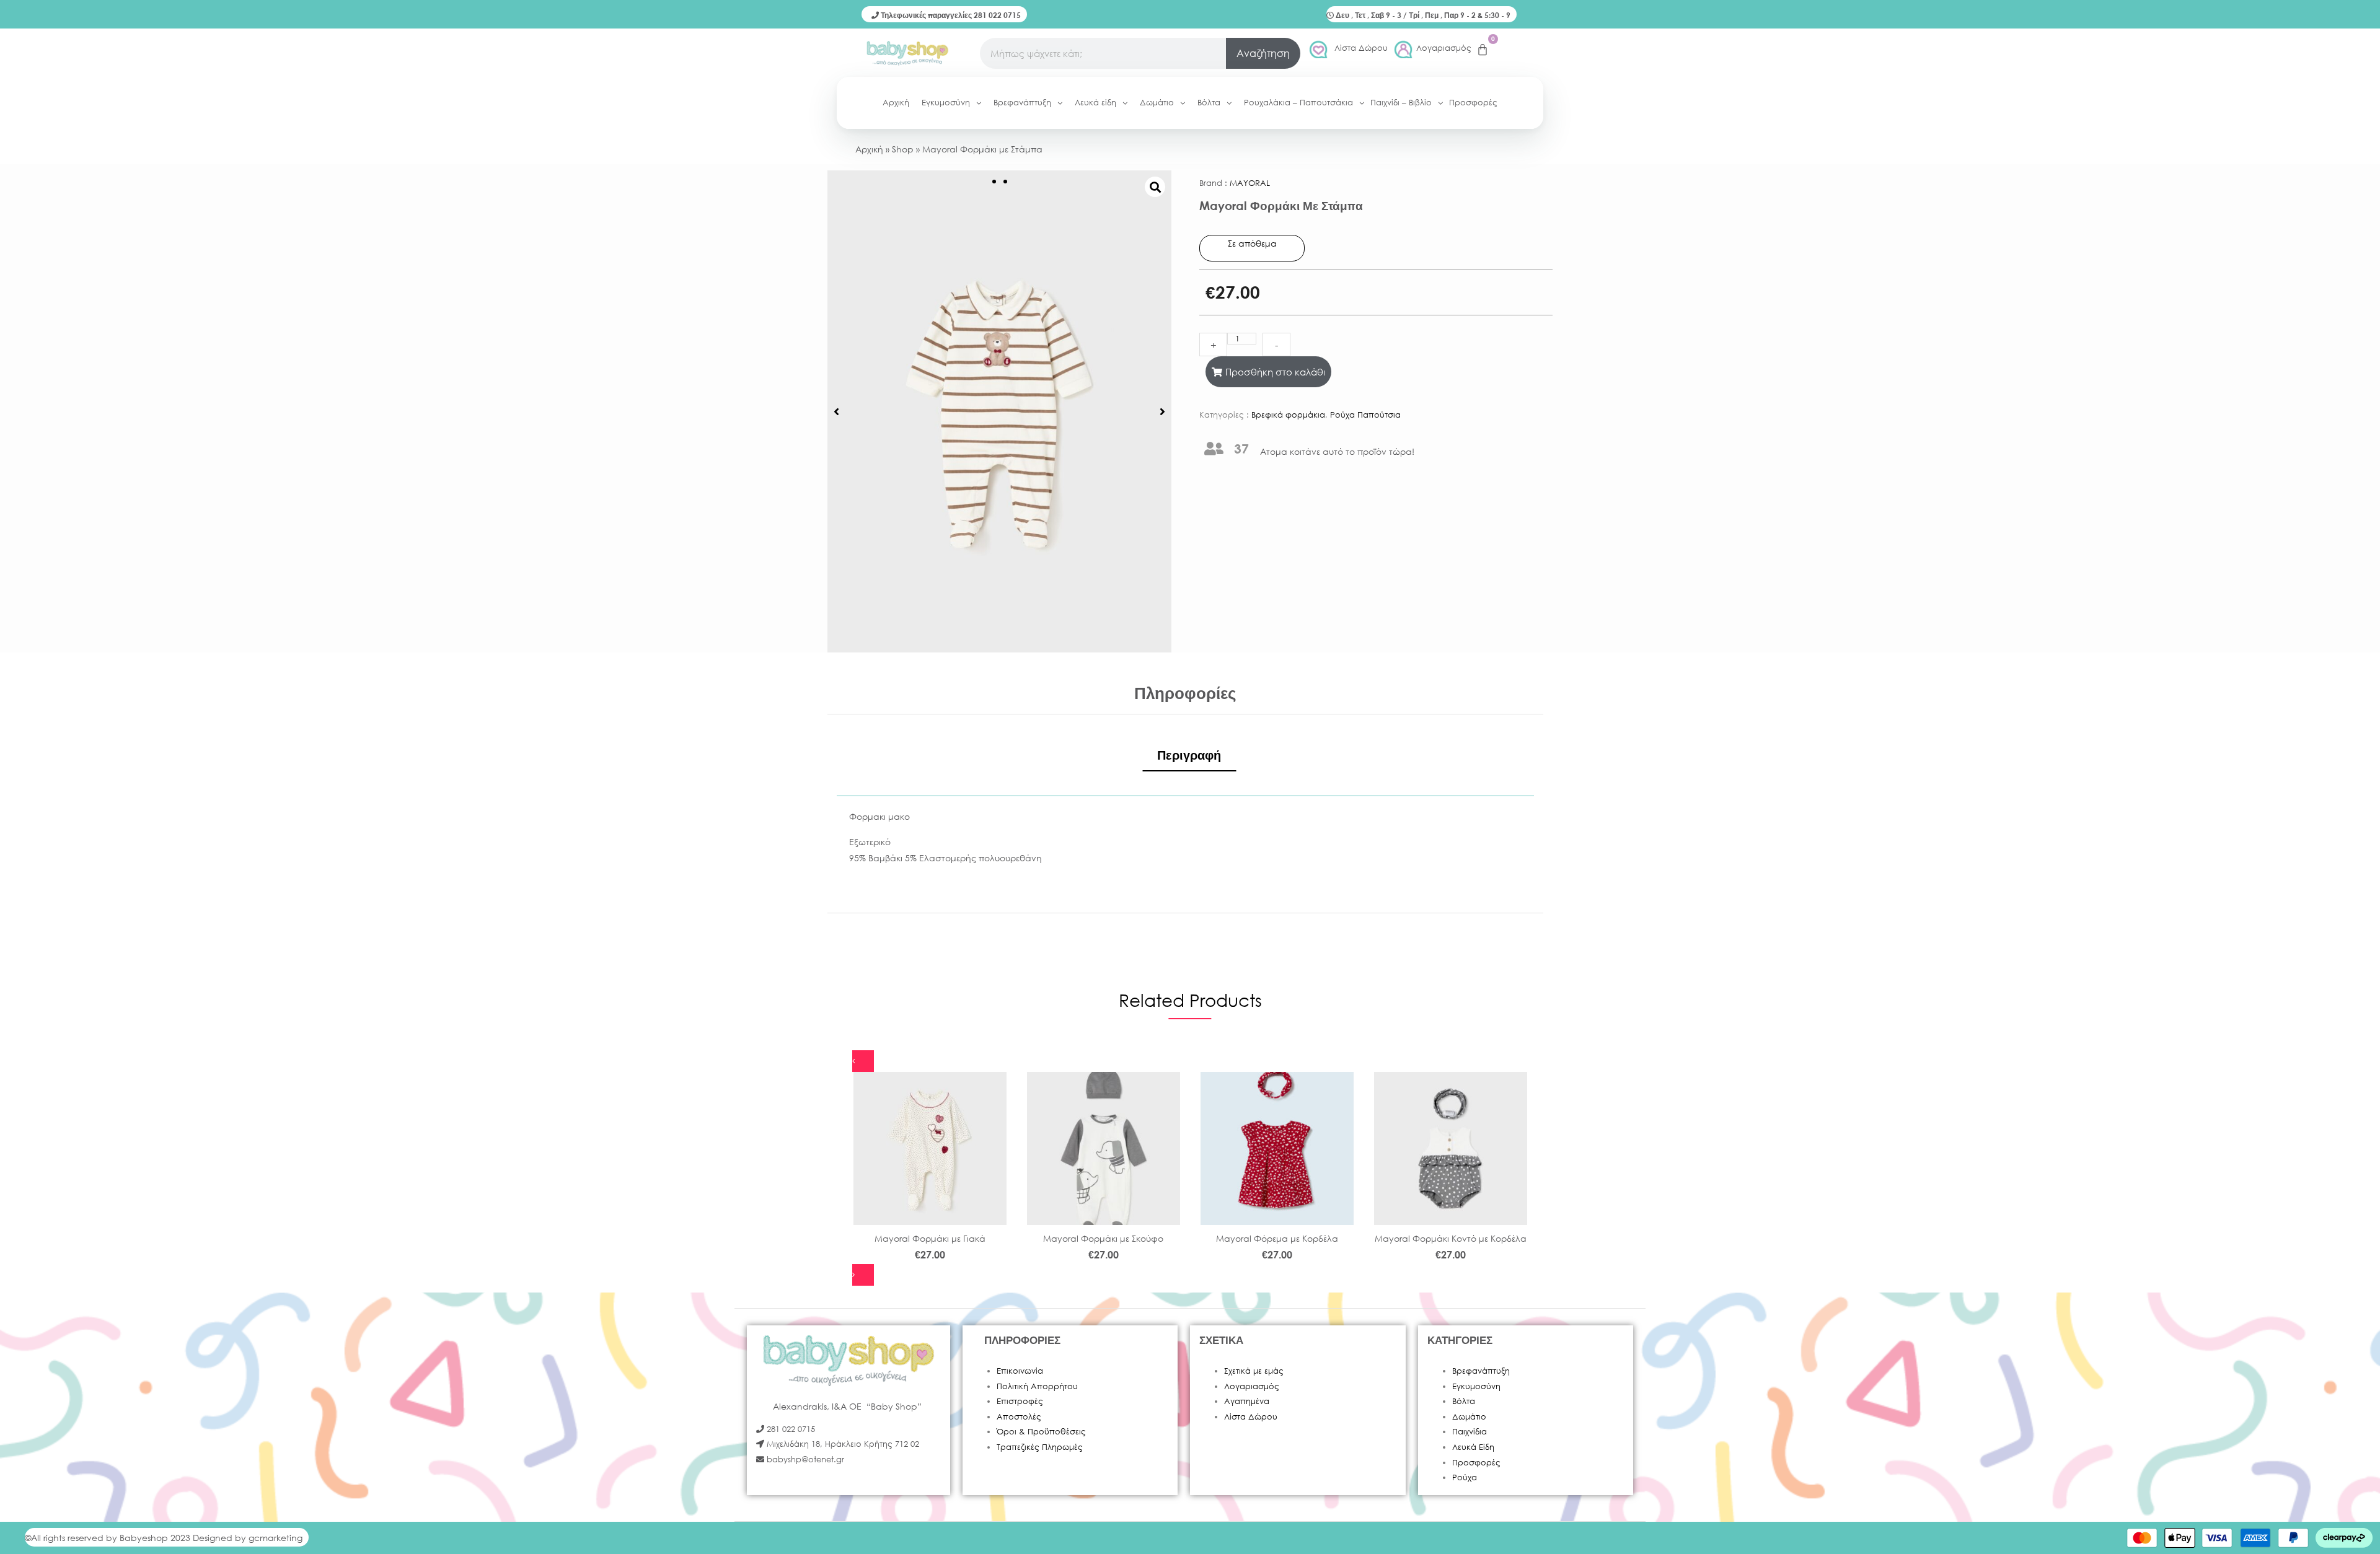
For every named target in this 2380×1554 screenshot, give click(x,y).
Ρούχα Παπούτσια (1365, 415)
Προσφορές (1476, 1463)
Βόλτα (1464, 1401)
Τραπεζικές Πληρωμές (1040, 1447)
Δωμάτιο (1469, 1417)
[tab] (1189, 755)
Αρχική (869, 149)
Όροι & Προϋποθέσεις (1041, 1432)
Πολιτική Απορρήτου (1037, 1386)
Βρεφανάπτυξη (1481, 1371)
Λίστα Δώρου (1361, 48)
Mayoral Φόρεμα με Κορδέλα (1277, 1238)
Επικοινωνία (1020, 1371)
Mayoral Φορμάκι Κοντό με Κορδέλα (1451, 1238)
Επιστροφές (1020, 1401)
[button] (836, 411)
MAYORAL (1250, 183)
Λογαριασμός (1444, 48)
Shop (903, 149)
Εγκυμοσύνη (1476, 1386)
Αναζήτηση (1263, 53)
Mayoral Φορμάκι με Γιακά (930, 1238)
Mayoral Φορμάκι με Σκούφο (1103, 1238)
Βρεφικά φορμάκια (1288, 415)
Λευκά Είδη (1473, 1447)
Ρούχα (1465, 1477)
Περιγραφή (1189, 755)
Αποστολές (1019, 1417)
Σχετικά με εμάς (1254, 1371)
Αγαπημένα (1247, 1401)
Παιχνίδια (1470, 1432)
